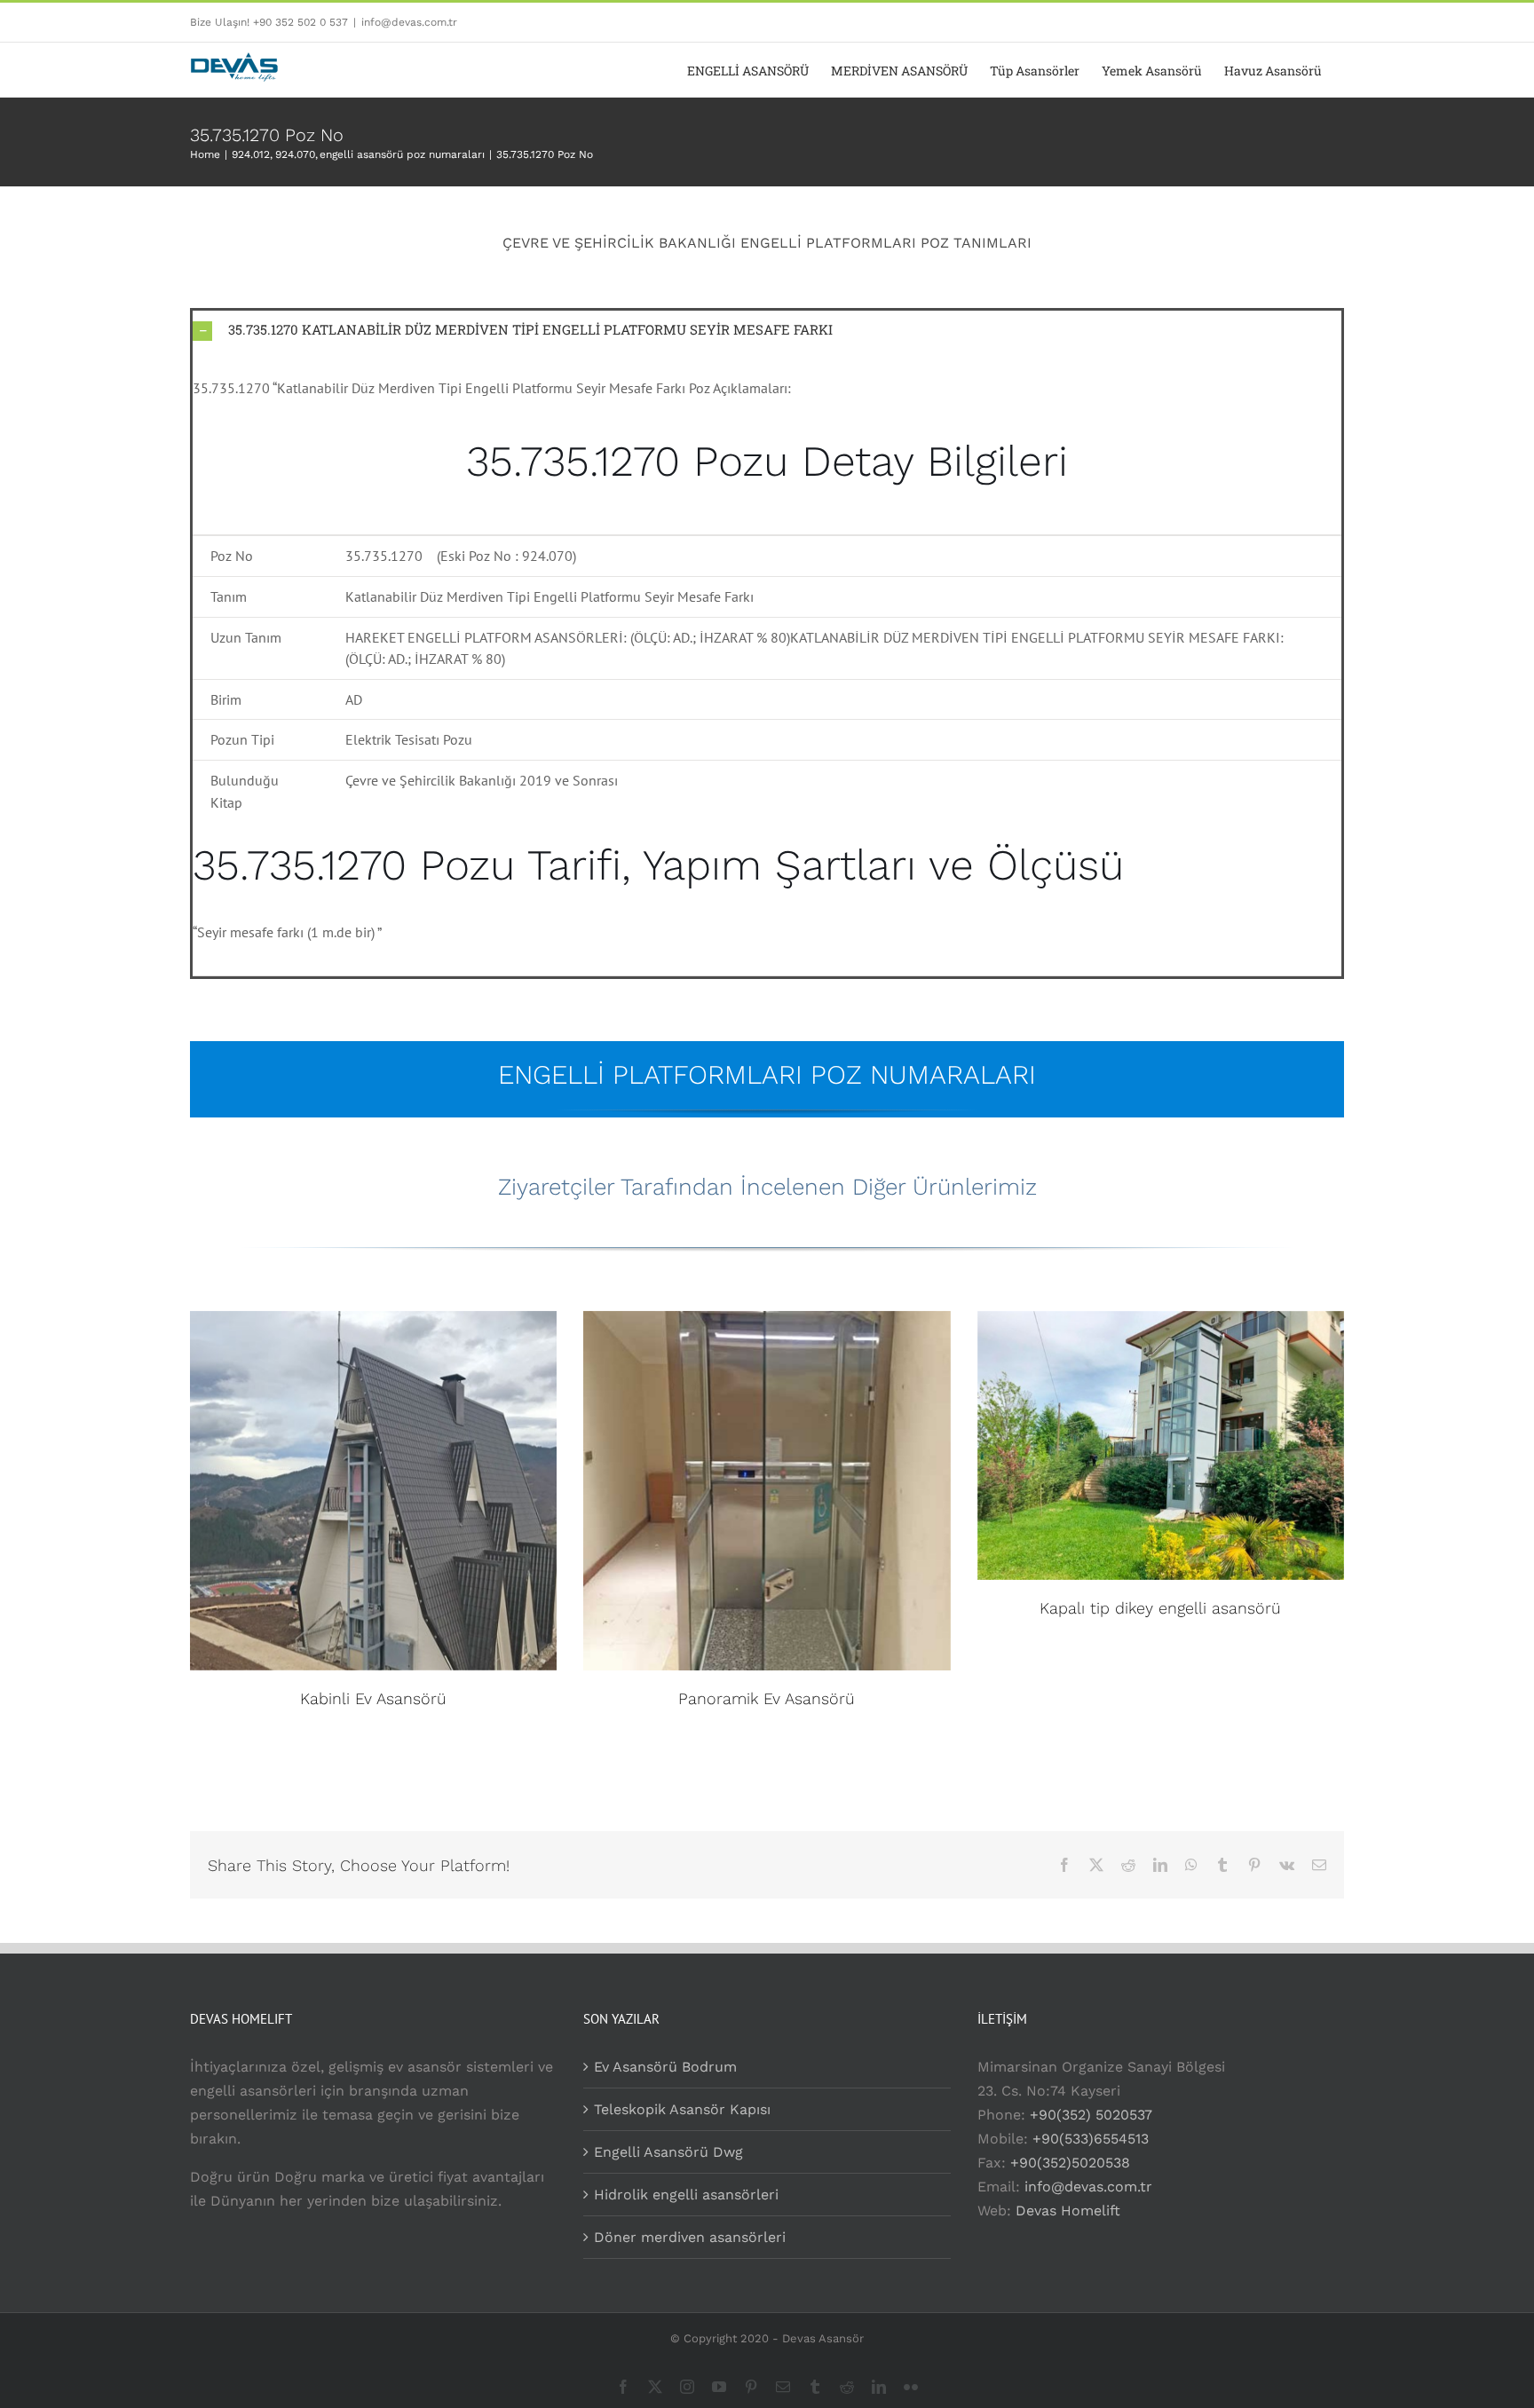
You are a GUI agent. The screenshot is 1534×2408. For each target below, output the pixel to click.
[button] (767, 330)
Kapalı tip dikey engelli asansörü (1160, 1608)
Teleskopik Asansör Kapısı (682, 2109)
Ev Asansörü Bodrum (665, 2067)
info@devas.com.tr (409, 22)
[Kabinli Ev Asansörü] (373, 1491)
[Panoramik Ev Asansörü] (767, 1491)
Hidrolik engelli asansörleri (686, 2195)
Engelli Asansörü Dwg (668, 2152)
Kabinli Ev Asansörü (373, 1698)
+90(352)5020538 (1070, 2163)
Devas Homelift (1068, 2211)
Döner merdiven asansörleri (690, 2237)
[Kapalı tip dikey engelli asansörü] (1161, 1446)
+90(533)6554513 (1091, 2139)
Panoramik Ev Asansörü (767, 1698)
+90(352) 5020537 (1091, 2115)
